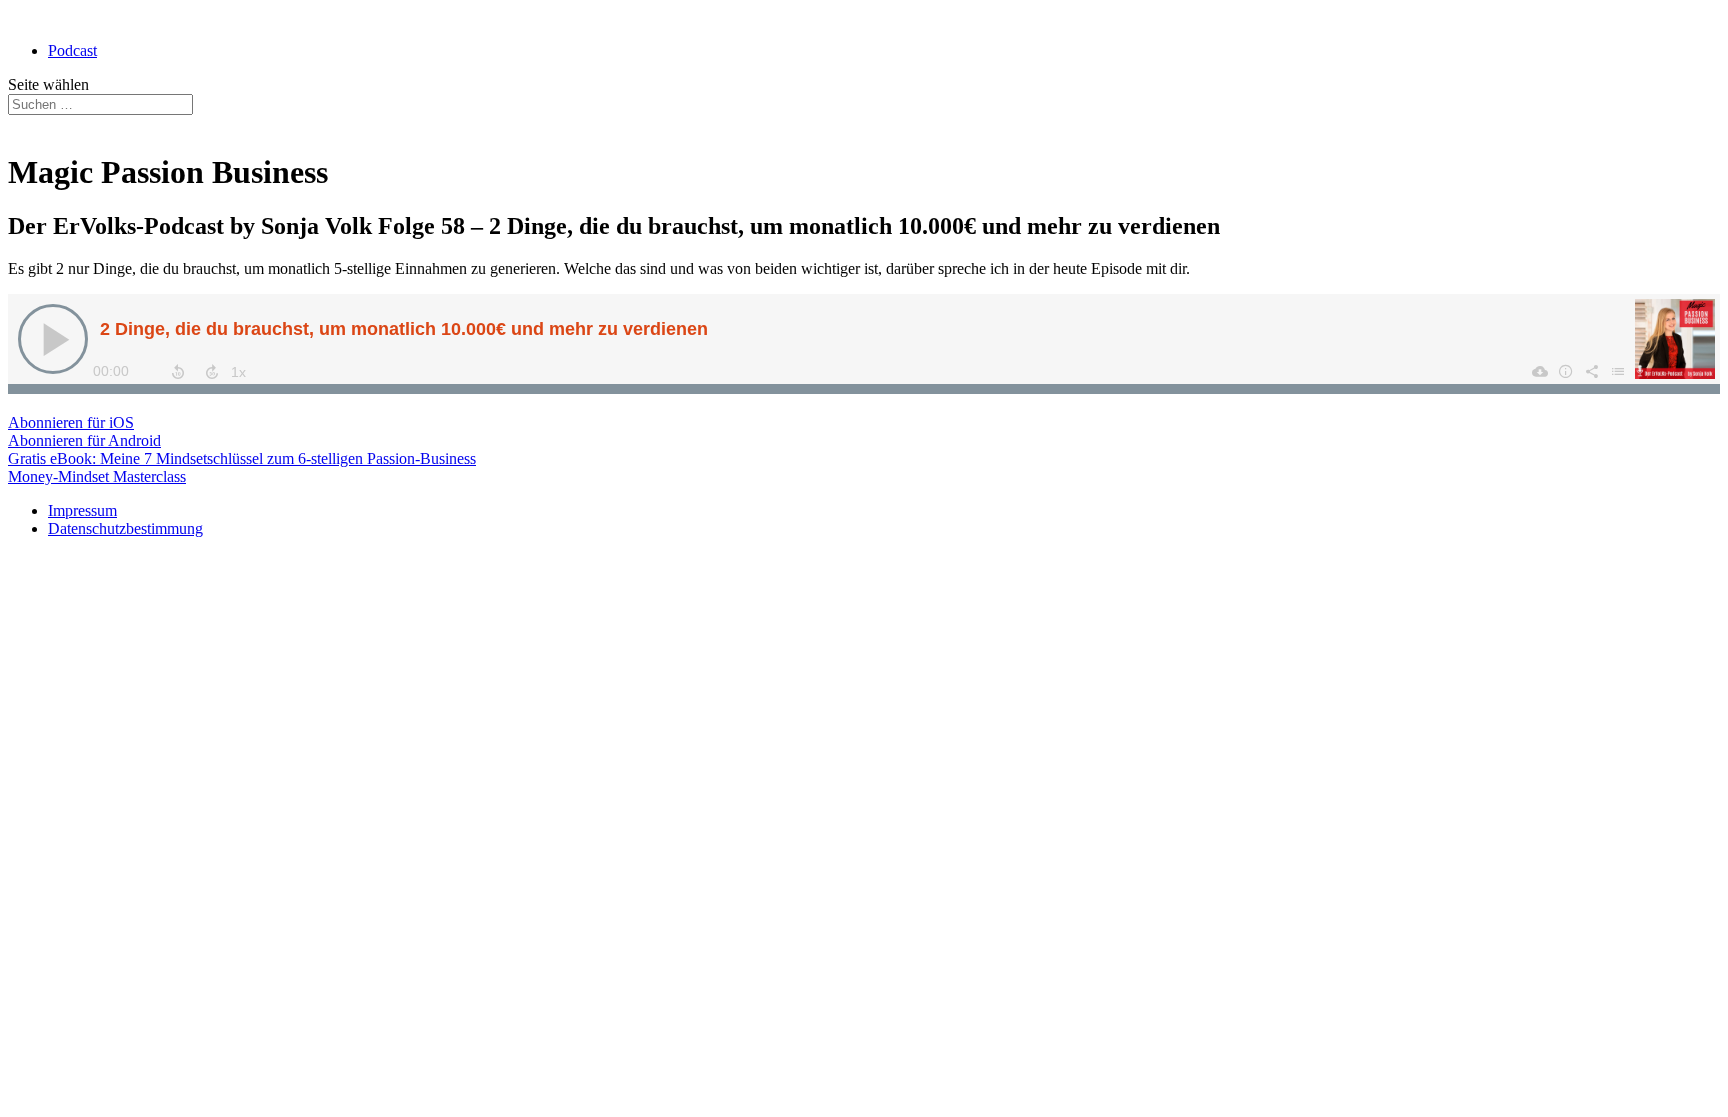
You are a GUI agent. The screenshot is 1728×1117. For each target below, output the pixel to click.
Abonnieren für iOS (71, 422)
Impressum (82, 510)
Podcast (72, 50)
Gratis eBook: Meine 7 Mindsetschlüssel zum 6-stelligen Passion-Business (242, 458)
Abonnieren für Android (84, 440)
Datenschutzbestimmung (125, 528)
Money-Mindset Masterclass (97, 476)
